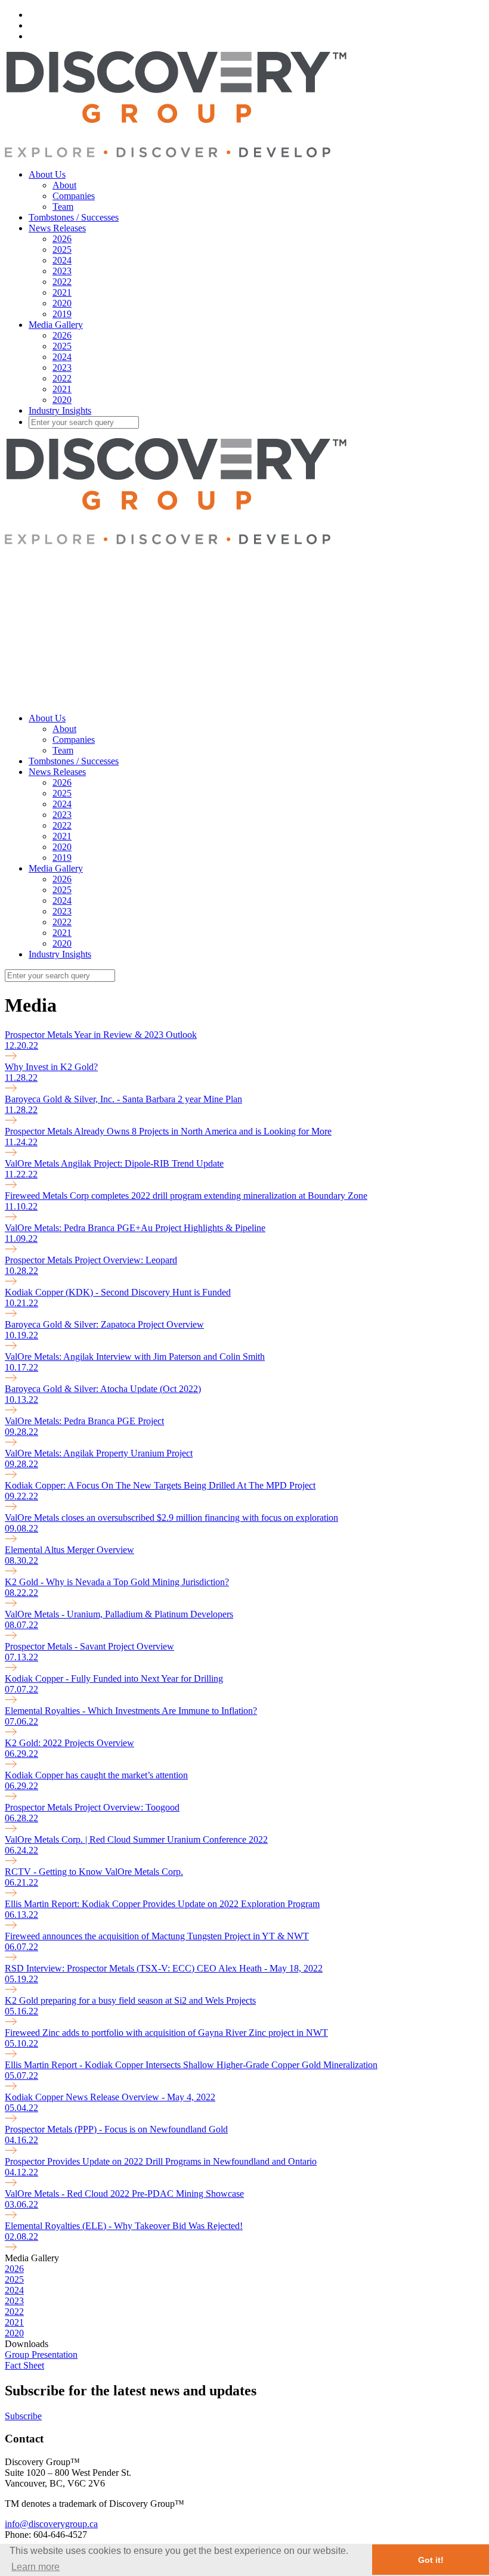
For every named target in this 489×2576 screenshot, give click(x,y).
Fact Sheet (24, 2365)
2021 (62, 292)
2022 (62, 282)
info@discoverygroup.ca (51, 2524)
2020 (62, 303)
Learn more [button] (35, 2567)
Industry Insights (60, 410)
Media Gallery (56, 325)
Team (63, 207)
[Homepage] (176, 154)
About (64, 185)
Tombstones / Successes (74, 217)
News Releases (57, 228)
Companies (74, 196)
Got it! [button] (431, 2560)
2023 (62, 271)
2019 (62, 314)
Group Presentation (41, 2355)
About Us (47, 174)
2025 (62, 249)
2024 (62, 260)
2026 (62, 239)
